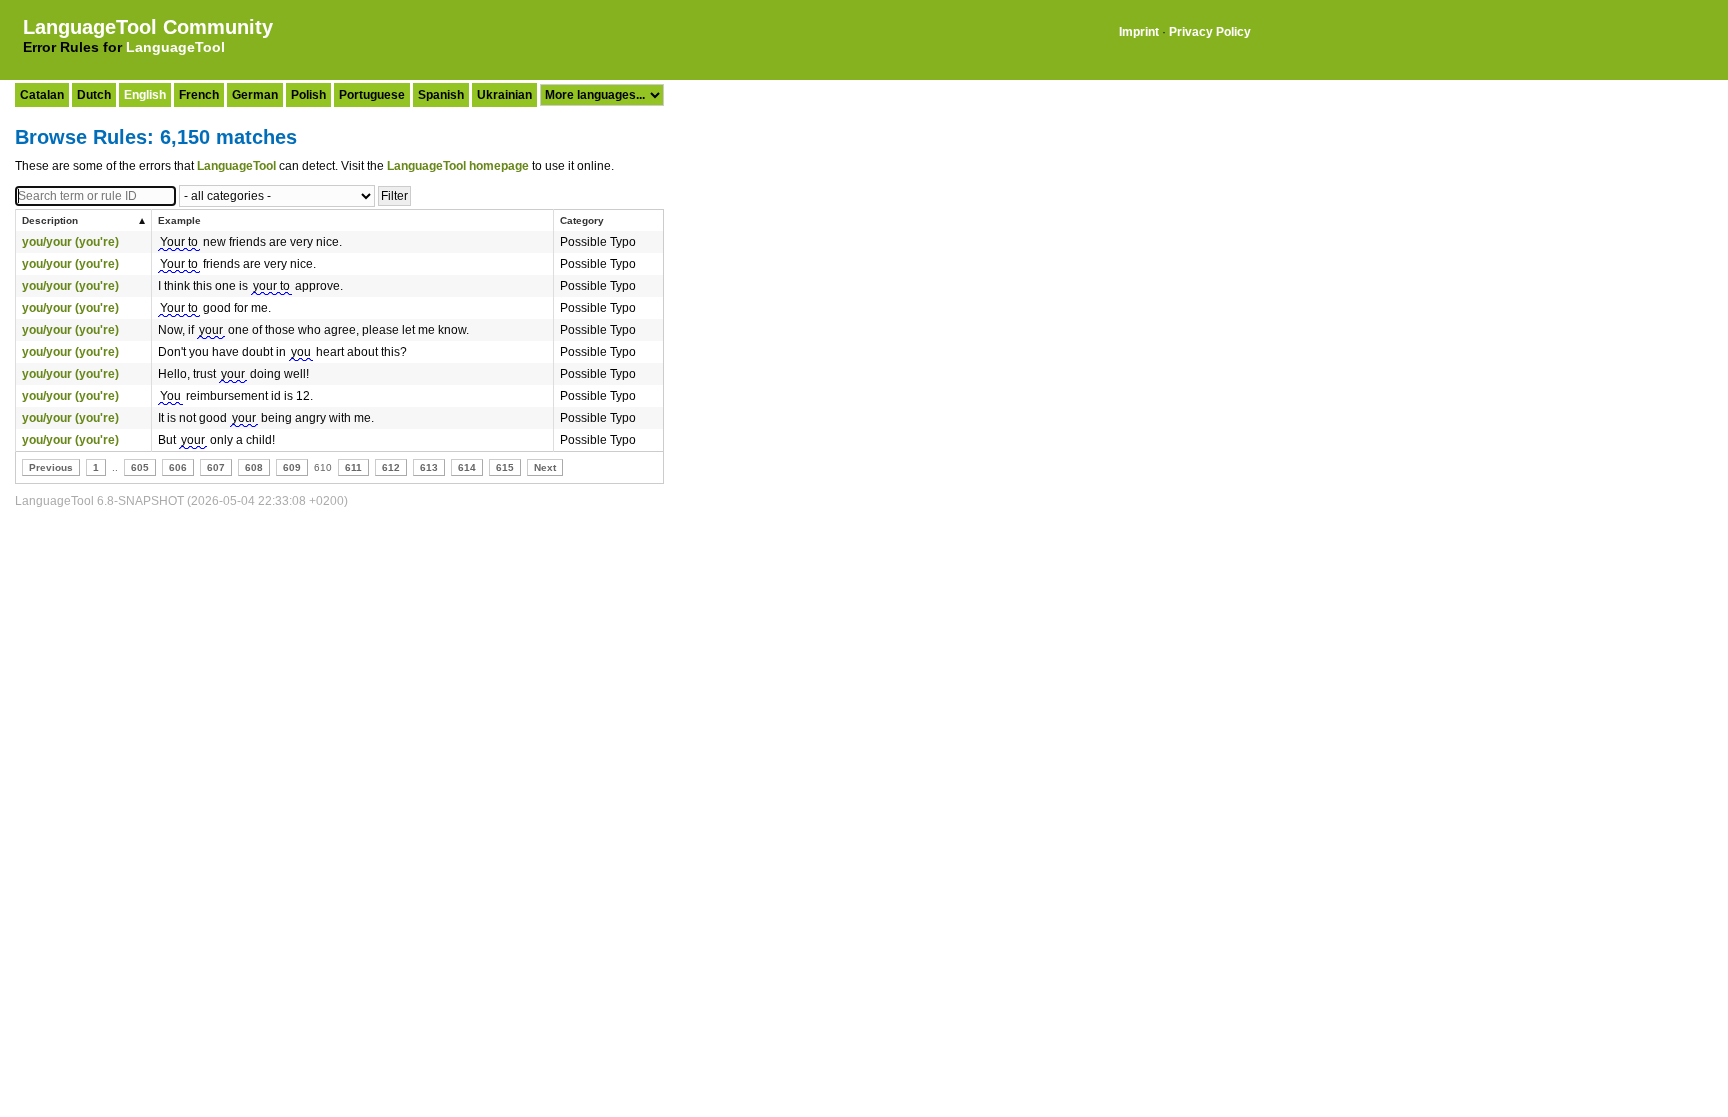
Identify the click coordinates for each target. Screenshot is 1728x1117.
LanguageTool (175, 47)
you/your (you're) (70, 242)
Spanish (441, 95)
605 (140, 467)
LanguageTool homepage (458, 166)
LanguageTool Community (148, 27)
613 (429, 467)
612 (391, 467)
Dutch (94, 95)
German (255, 95)
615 (505, 467)
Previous (51, 467)
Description (50, 220)
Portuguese (372, 95)
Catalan (42, 95)
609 (292, 467)
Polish (308, 95)
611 (353, 467)
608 (254, 467)
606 (178, 467)
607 (216, 467)
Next (545, 467)
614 (467, 467)
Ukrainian (504, 95)
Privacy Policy (1210, 32)
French (199, 95)
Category (582, 220)
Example (179, 220)
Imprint (1139, 32)
